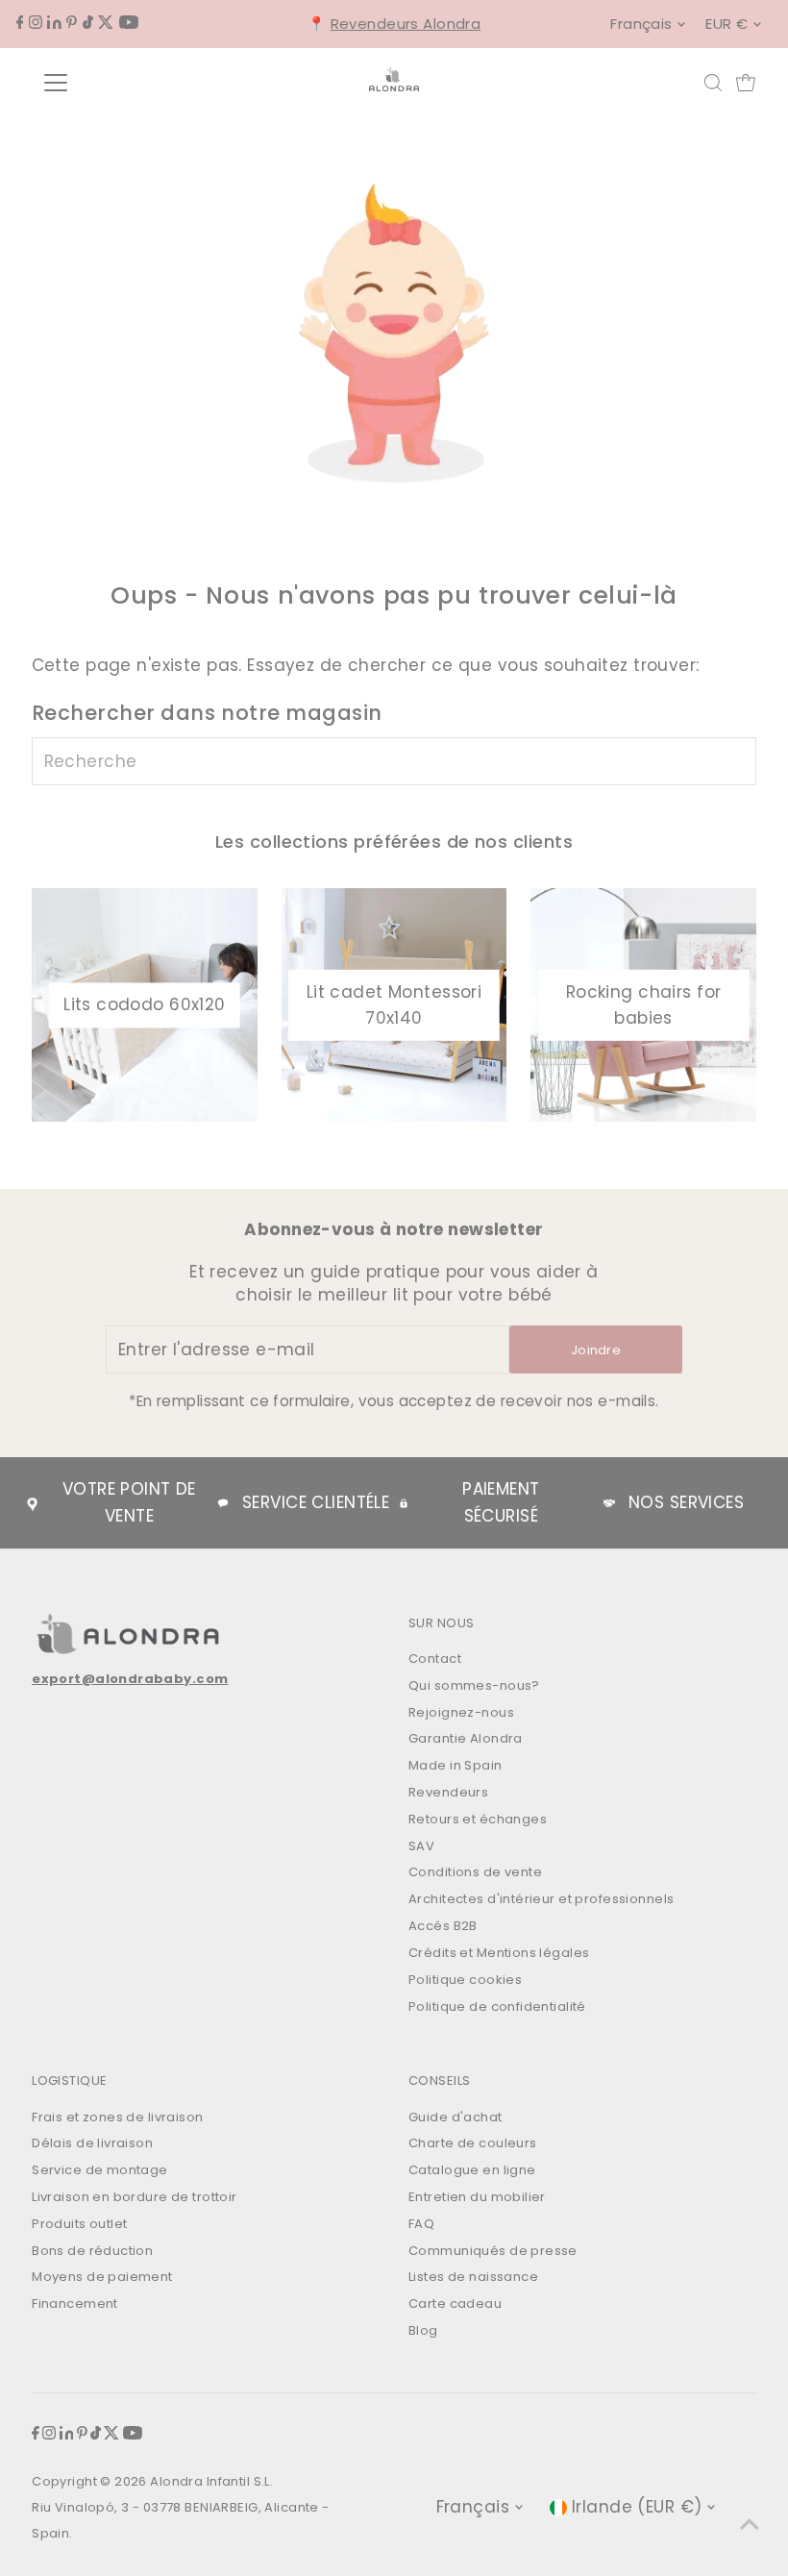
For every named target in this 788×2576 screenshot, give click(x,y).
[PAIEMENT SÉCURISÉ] (404, 1503)
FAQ (421, 2224)
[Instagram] (36, 23)
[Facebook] (20, 23)
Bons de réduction (92, 2251)
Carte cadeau (455, 2304)
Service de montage (100, 2170)
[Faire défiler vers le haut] (750, 2523)
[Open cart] (746, 83)
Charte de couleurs (473, 2143)
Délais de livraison (92, 2143)
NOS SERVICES (686, 1502)
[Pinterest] (72, 23)
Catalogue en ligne (472, 2170)
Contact (435, 1659)
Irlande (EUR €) (637, 2507)
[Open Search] (713, 83)
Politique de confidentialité (497, 2006)
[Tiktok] (88, 23)
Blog (423, 2330)
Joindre (596, 1350)
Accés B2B (443, 1926)
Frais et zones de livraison (117, 2117)
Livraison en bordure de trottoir (135, 2197)
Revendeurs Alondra (406, 24)
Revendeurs (448, 1792)
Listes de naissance (473, 2277)
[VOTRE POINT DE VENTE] (32, 1503)
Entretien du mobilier (477, 2197)
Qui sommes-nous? (474, 1685)
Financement (75, 2304)
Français (641, 24)
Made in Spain (456, 1765)
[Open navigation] (118, 83)
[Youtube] (129, 23)
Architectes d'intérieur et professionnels (541, 1899)
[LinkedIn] (54, 23)
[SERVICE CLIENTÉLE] (223, 1503)
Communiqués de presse (493, 2251)
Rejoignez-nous (461, 1712)
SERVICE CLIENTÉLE (316, 1502)
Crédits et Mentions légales (499, 1953)
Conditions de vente (475, 1872)
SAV (421, 1846)
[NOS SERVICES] (609, 1503)
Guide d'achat (456, 2117)
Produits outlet (79, 2224)
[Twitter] (106, 23)
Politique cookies (465, 1980)
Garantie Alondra (466, 1738)
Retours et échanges (478, 1819)
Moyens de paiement (102, 2277)
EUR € (726, 24)
